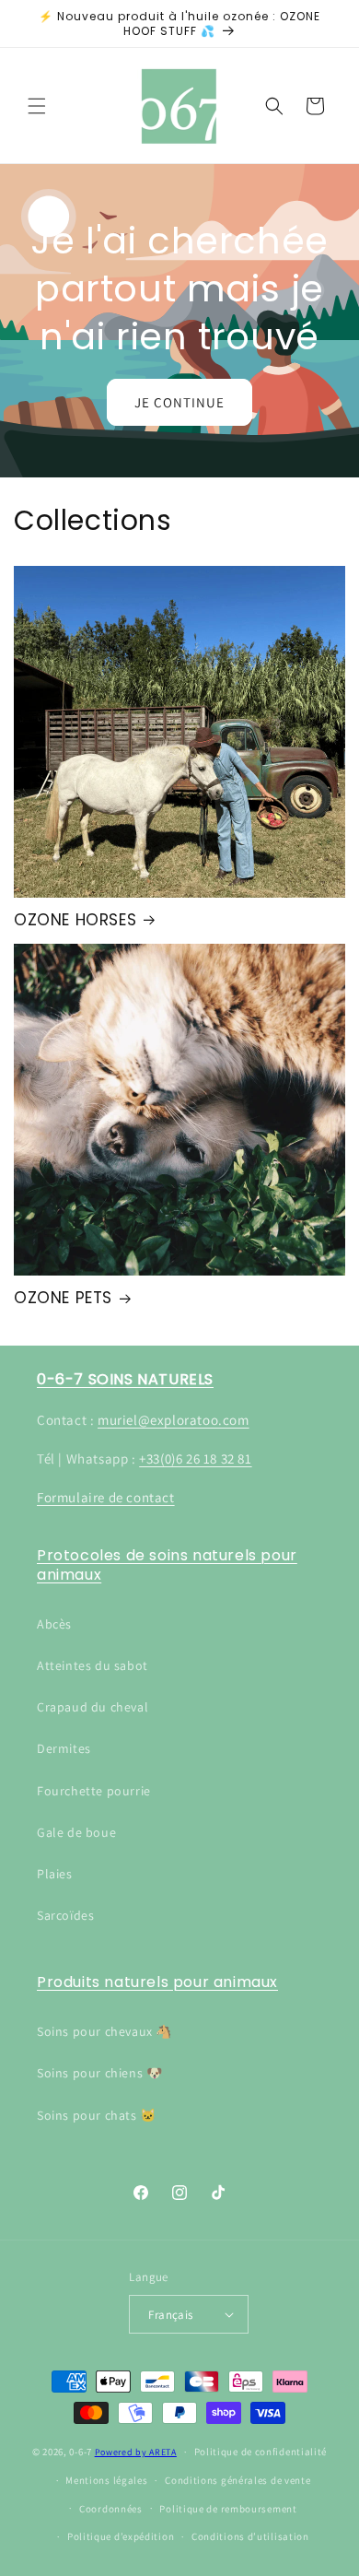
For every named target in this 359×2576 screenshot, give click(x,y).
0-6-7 (81, 2452)
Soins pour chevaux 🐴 (104, 2031)
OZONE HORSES (75, 920)
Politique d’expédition (121, 2536)
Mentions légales (106, 2480)
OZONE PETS (63, 1298)
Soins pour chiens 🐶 (99, 2073)
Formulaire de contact (106, 1497)
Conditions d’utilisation (250, 2536)
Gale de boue (76, 1832)
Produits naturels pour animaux (157, 1982)
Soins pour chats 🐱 (97, 2115)
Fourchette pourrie (94, 1791)
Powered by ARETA (136, 2452)
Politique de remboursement (228, 2509)
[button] (37, 106)
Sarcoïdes (65, 1915)
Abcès (54, 1624)
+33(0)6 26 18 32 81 (195, 1459)
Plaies (55, 1874)
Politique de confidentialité (261, 2452)
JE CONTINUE (179, 401)
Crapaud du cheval (93, 1707)
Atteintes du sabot (93, 1665)
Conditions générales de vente (237, 2480)
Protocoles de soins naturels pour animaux (167, 1565)
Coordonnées (111, 2509)
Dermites (64, 1748)
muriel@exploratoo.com (174, 1420)
